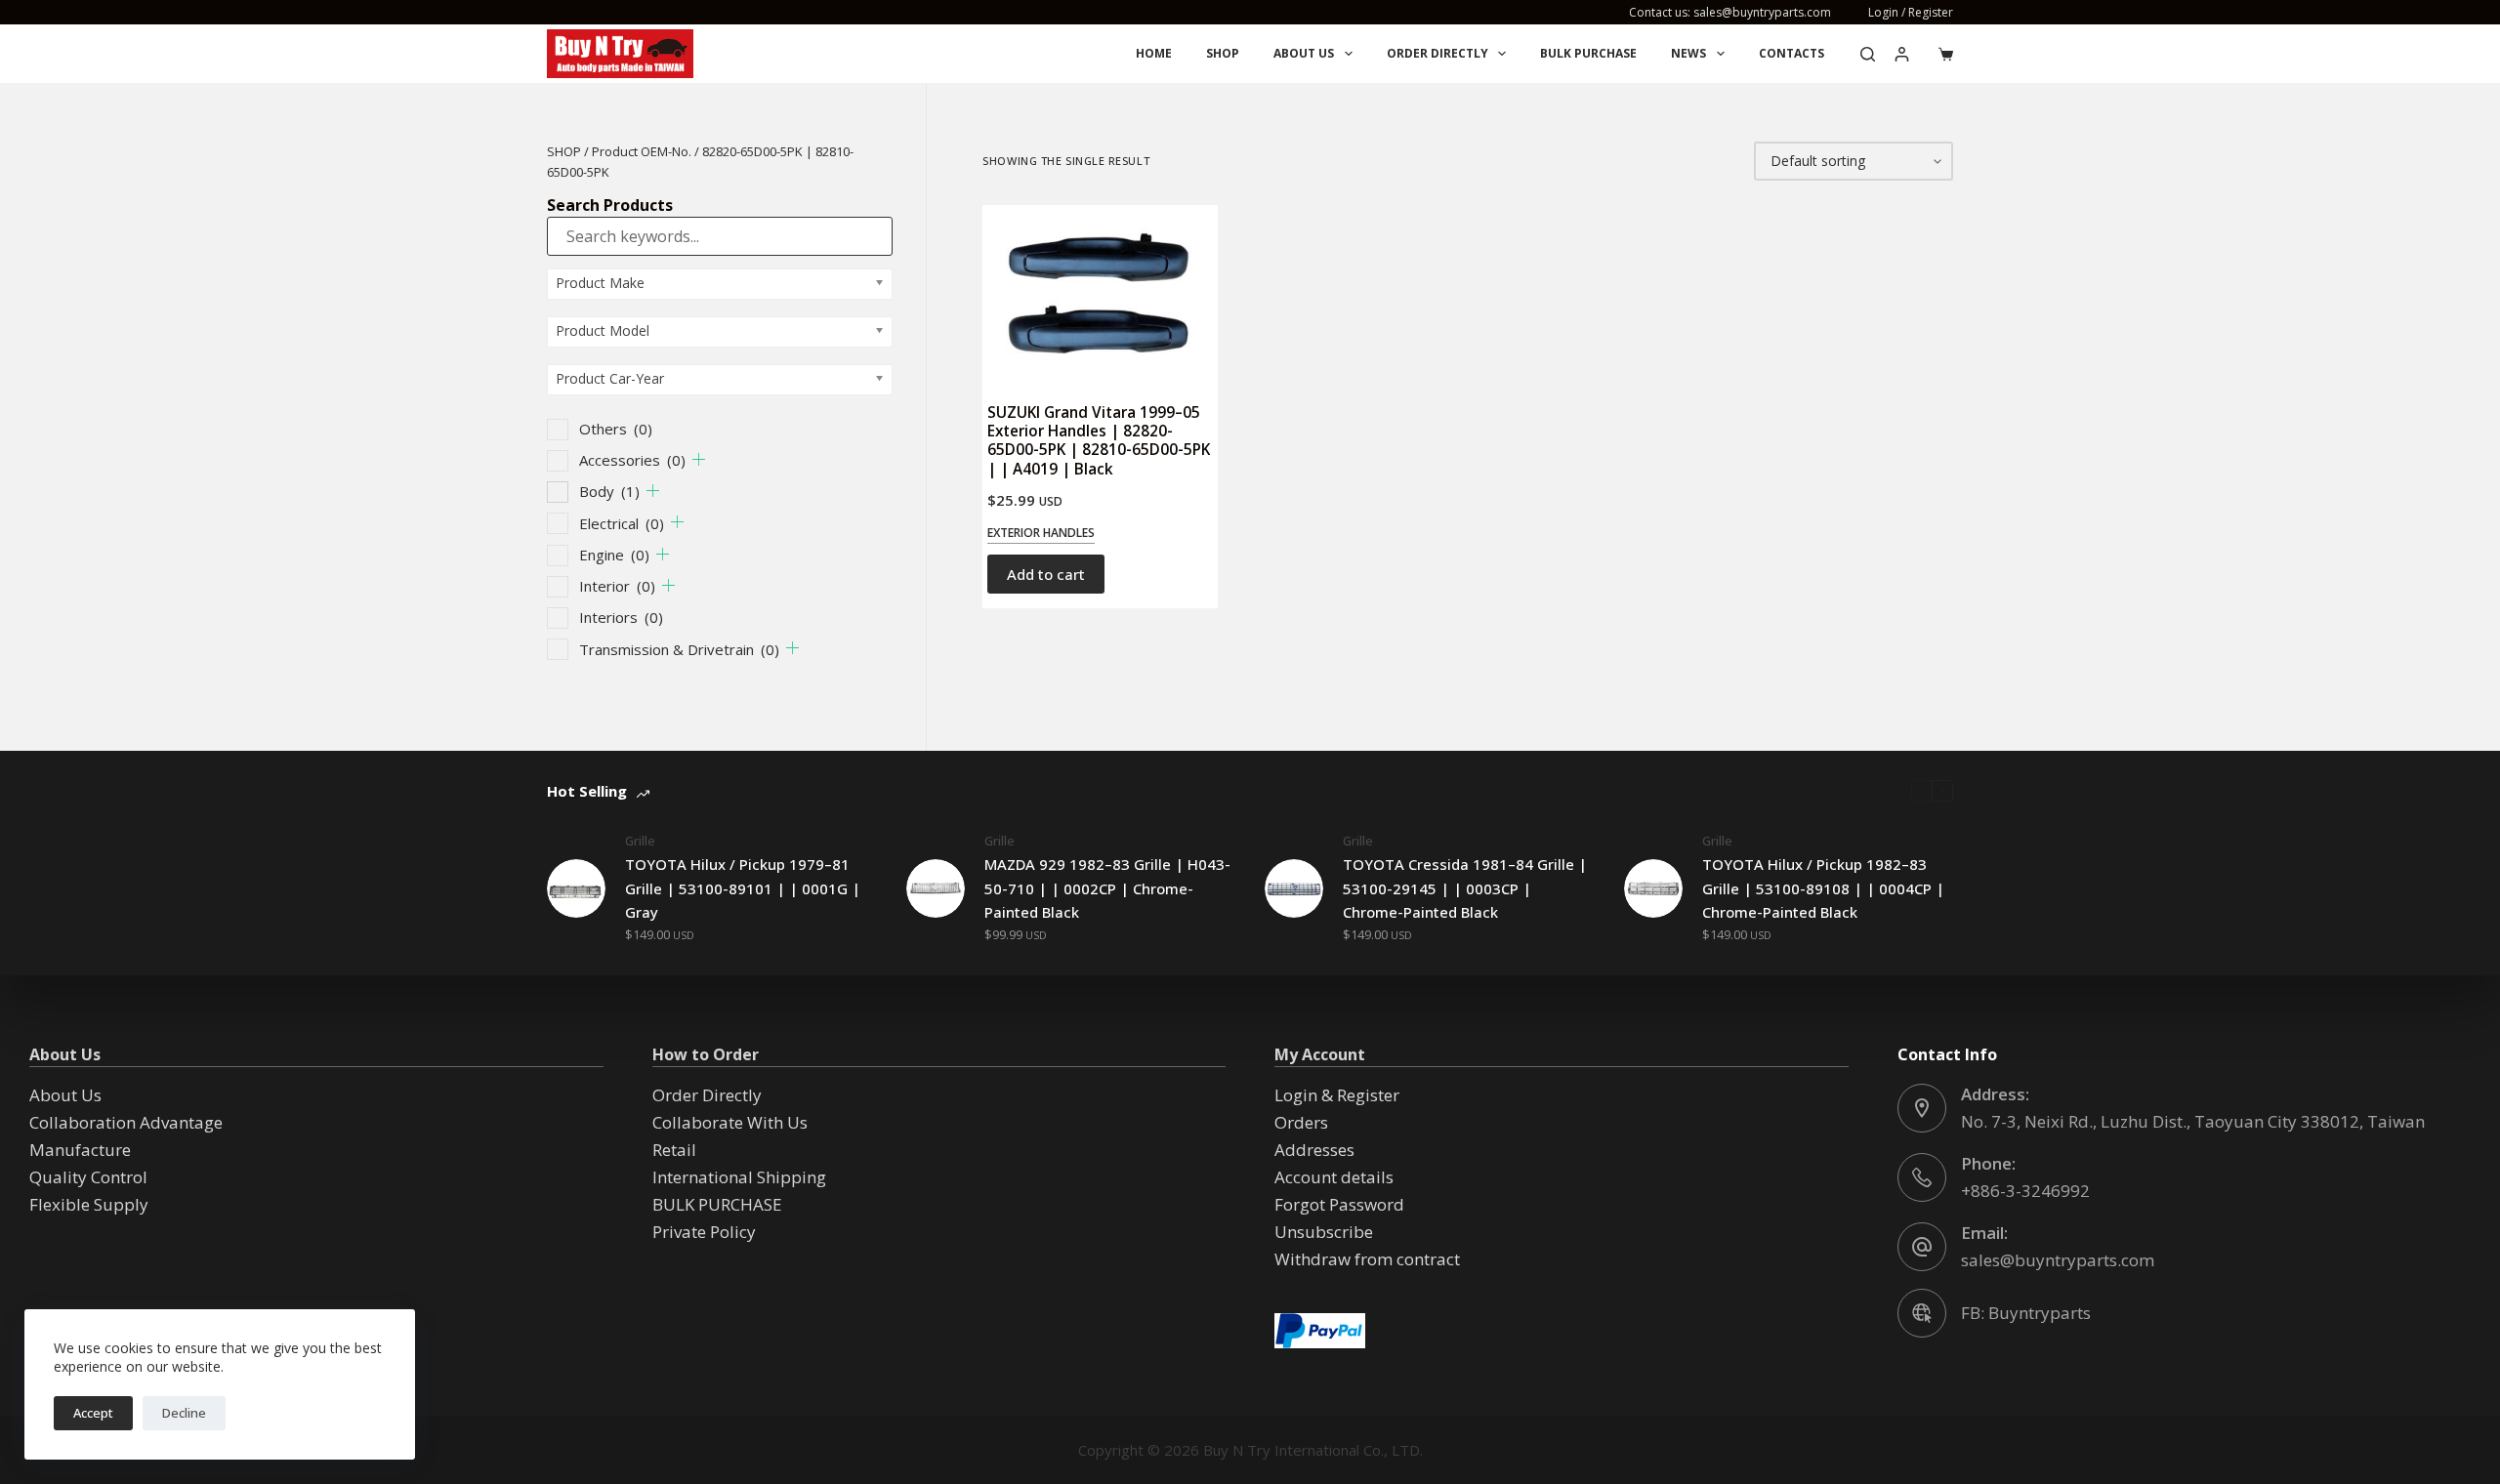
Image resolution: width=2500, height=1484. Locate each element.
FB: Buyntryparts (2026, 1313)
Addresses (1314, 1150)
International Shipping (739, 1177)
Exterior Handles (1041, 533)
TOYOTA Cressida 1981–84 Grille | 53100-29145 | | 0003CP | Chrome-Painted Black (1465, 888)
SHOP (564, 151)
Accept (93, 1413)
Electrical (622, 523)
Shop (1223, 53)
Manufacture (80, 1150)
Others (616, 429)
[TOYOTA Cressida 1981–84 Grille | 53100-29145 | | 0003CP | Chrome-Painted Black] (1294, 888)
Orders (1301, 1122)
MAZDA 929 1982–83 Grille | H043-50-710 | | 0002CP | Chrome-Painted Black (1107, 888)
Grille (640, 841)
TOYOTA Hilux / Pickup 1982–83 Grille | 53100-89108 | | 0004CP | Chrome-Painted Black (1823, 888)
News (1688, 53)
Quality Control (88, 1177)
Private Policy (704, 1232)
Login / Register (1911, 12)
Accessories (632, 460)
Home (1154, 53)
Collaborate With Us (730, 1122)
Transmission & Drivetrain (679, 649)
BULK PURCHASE (1588, 53)
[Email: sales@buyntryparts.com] (1922, 1247)
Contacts (1792, 53)
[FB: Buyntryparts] (1922, 1313)
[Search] (1868, 54)
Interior (617, 586)
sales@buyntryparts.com (2058, 1260)
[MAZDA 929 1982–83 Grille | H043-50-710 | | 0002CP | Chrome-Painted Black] (936, 888)
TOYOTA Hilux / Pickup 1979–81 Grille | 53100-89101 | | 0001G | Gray (743, 888)
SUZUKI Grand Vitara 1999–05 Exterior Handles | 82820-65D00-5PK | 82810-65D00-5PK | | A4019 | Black (1099, 440)
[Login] (1902, 54)
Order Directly (1437, 53)
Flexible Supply (89, 1204)
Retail (674, 1150)
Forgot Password (1339, 1204)
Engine (614, 555)
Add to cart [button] (1046, 574)
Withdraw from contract (1367, 1259)
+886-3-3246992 (2025, 1191)
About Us (1304, 53)
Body (609, 491)
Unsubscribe (1324, 1232)
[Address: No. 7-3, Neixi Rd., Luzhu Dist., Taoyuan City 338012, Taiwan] (1922, 1108)
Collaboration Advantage (126, 1122)
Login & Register (1337, 1095)
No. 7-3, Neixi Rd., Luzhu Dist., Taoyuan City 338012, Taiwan (2193, 1121)
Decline (184, 1413)
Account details (1334, 1177)
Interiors (621, 617)
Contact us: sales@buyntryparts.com (1730, 12)
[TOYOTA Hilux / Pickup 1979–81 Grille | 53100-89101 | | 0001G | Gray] (576, 888)
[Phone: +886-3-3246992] (1922, 1177)
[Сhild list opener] (699, 459)
